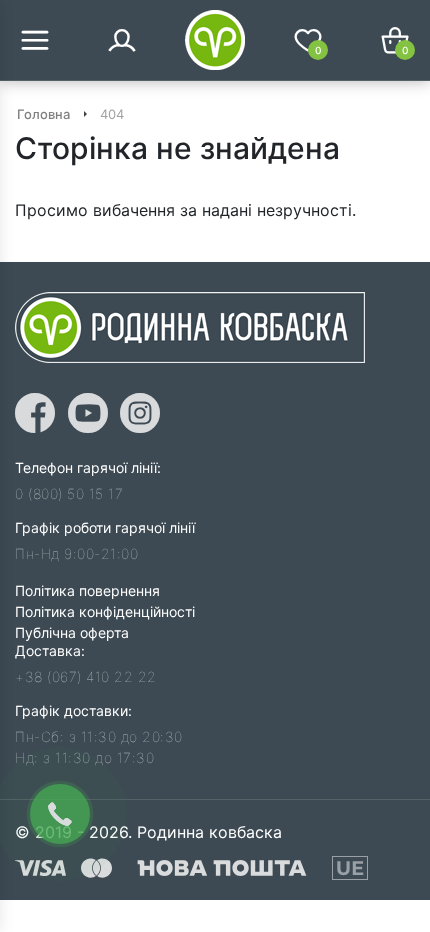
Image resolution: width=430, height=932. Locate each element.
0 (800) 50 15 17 (69, 493)
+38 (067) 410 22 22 (86, 676)
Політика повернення (87, 590)
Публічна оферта (72, 632)
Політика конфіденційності (105, 611)
